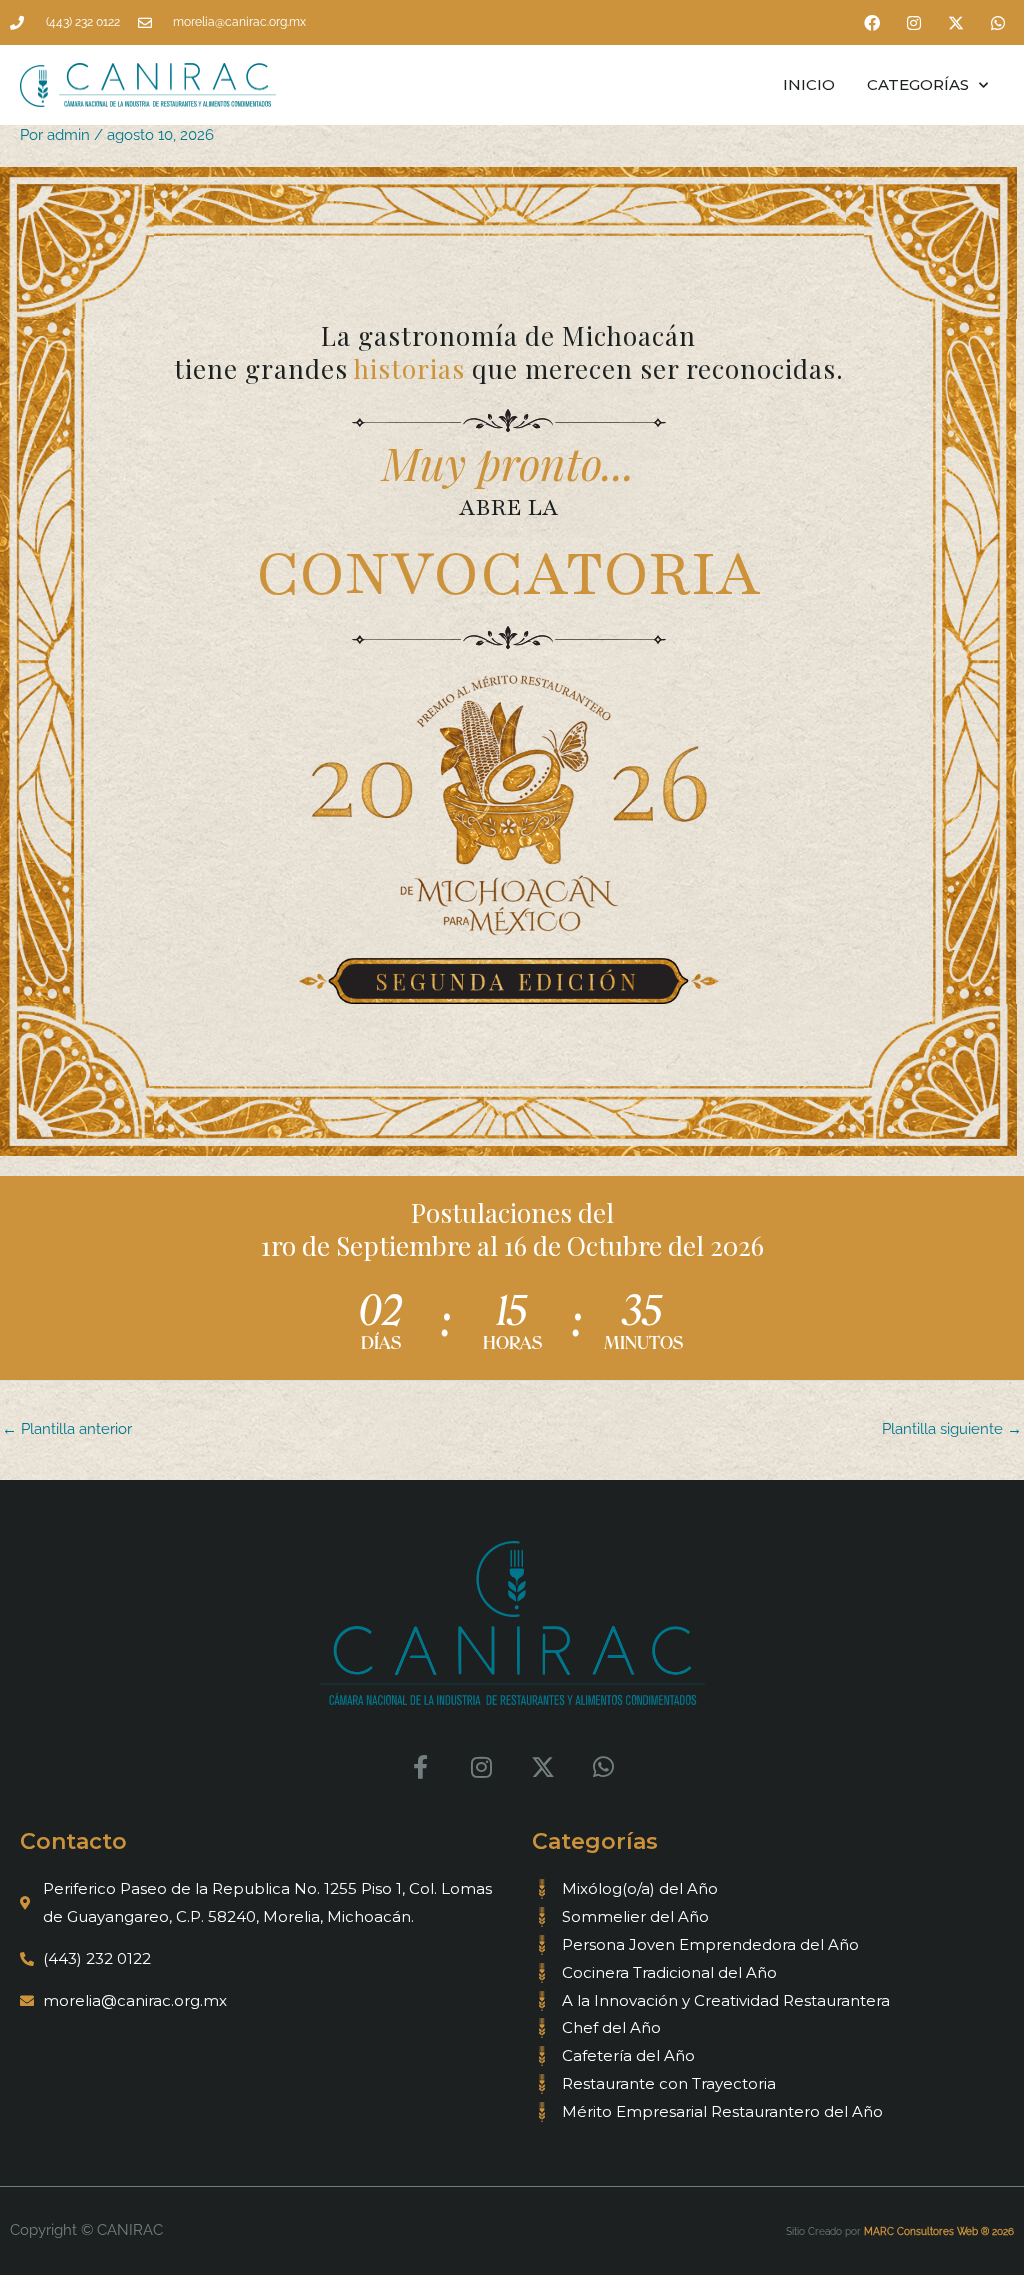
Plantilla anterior (67, 1429)
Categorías (918, 84)
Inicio (809, 84)
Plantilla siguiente (952, 1429)
